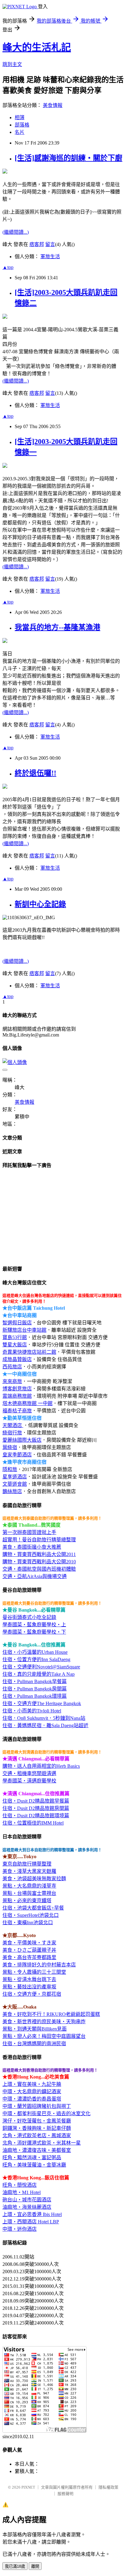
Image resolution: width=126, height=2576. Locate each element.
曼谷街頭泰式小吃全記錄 (29, 1617)
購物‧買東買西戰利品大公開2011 (39, 1554)
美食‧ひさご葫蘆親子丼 (29, 1950)
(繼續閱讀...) (16, 232)
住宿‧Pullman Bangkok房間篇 (35, 1689)
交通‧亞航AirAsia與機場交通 (35, 1576)
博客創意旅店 (17, 1389)
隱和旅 (10, 1469)
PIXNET (28, 2487)
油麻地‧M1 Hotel (22, 2192)
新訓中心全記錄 (40, 904)
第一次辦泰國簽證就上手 (29, 1532)
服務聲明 (65, 2494)
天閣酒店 (13, 1425)
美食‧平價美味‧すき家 (29, 1943)
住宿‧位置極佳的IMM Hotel (33, 1823)
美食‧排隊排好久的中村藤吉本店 (39, 1965)
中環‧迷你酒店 (20, 2229)
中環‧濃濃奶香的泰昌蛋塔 (32, 2099)
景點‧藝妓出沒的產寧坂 (29, 1987)
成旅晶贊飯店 (17, 1359)
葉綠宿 (10, 1447)
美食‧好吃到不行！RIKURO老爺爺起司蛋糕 (51, 2014)
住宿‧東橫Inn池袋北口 (28, 1923)
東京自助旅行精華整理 (27, 1864)
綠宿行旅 (12, 1433)
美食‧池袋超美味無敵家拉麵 (34, 1879)
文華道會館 (15, 1484)
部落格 (22, 125)
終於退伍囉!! (35, 773)
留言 (50, 244)
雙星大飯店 (15, 1345)
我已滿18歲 (15, 2566)
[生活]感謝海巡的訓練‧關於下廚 (69, 158)
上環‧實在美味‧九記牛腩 (32, 2084)
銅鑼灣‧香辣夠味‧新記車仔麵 (37, 2128)
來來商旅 (12, 1381)
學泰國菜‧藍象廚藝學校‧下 (34, 1632)
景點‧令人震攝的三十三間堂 (34, 1972)
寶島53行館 (15, 1337)
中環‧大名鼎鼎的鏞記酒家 (32, 2092)
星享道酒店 (15, 1477)
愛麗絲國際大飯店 (22, 1440)
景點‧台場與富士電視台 (29, 1893)
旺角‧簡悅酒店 (20, 2185)
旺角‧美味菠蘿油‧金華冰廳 (34, 2165)
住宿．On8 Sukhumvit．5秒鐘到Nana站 (44, 1718)
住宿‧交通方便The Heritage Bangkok (42, 1703)
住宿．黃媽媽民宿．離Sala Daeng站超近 (45, 1725)
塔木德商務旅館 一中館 (28, 1403)
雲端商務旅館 (17, 1396)
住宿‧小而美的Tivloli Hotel (32, 1711)
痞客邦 (37, 244)
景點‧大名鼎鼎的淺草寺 (29, 1886)
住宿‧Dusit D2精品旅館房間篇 (36, 1808)
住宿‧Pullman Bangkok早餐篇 (35, 1681)
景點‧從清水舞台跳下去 (29, 1979)
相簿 (20, 117)
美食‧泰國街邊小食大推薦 (32, 1547)
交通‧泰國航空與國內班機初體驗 (39, 1569)
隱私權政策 (108, 2487)
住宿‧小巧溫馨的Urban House (35, 1652)
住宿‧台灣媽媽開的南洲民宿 (34, 2044)
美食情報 (53, 105)
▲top (8, 267)
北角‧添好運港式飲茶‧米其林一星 (42, 2143)
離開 (35, 2566)
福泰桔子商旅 (17, 1411)
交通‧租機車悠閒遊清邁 (29, 1773)
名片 (20, 132)
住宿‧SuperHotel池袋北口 (31, 1915)
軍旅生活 (50, 257)
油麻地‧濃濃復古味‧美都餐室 (37, 2150)
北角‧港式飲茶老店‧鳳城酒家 (37, 2136)
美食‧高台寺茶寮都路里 (29, 1957)
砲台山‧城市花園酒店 (27, 2200)
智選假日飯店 (17, 1323)
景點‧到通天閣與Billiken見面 (35, 2029)
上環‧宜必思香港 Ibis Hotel (32, 2214)
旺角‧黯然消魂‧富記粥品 (32, 2158)
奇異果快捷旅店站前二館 (29, 1352)
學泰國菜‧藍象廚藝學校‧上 (34, 1625)
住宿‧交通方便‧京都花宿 (32, 1994)
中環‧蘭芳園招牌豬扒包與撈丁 (37, 2106)
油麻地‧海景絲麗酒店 (27, 2207)
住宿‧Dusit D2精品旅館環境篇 (36, 1816)
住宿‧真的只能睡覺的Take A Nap (39, 1674)
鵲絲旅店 (12, 1491)
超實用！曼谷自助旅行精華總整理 (39, 1540)
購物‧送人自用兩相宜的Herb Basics (41, 1766)
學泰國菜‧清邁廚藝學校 (29, 1781)
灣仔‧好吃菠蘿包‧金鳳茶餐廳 (37, 2121)
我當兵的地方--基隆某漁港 (57, 627)
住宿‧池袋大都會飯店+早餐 (33, 1908)
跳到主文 (12, 64)
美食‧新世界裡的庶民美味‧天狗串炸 (44, 2022)
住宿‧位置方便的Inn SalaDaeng (36, 1659)
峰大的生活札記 (37, 47)
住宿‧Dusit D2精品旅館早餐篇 (36, 1801)
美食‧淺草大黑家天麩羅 (29, 1871)
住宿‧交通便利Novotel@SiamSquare (41, 1667)
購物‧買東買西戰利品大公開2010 (39, 1562)
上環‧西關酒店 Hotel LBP (31, 2222)
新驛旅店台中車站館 (24, 1330)
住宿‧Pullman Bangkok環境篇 (35, 1696)
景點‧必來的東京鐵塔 (27, 1901)
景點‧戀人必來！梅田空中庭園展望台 (44, 2036)
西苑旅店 (12, 1367)
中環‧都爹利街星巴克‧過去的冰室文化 (46, 2114)
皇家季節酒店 (17, 1455)
